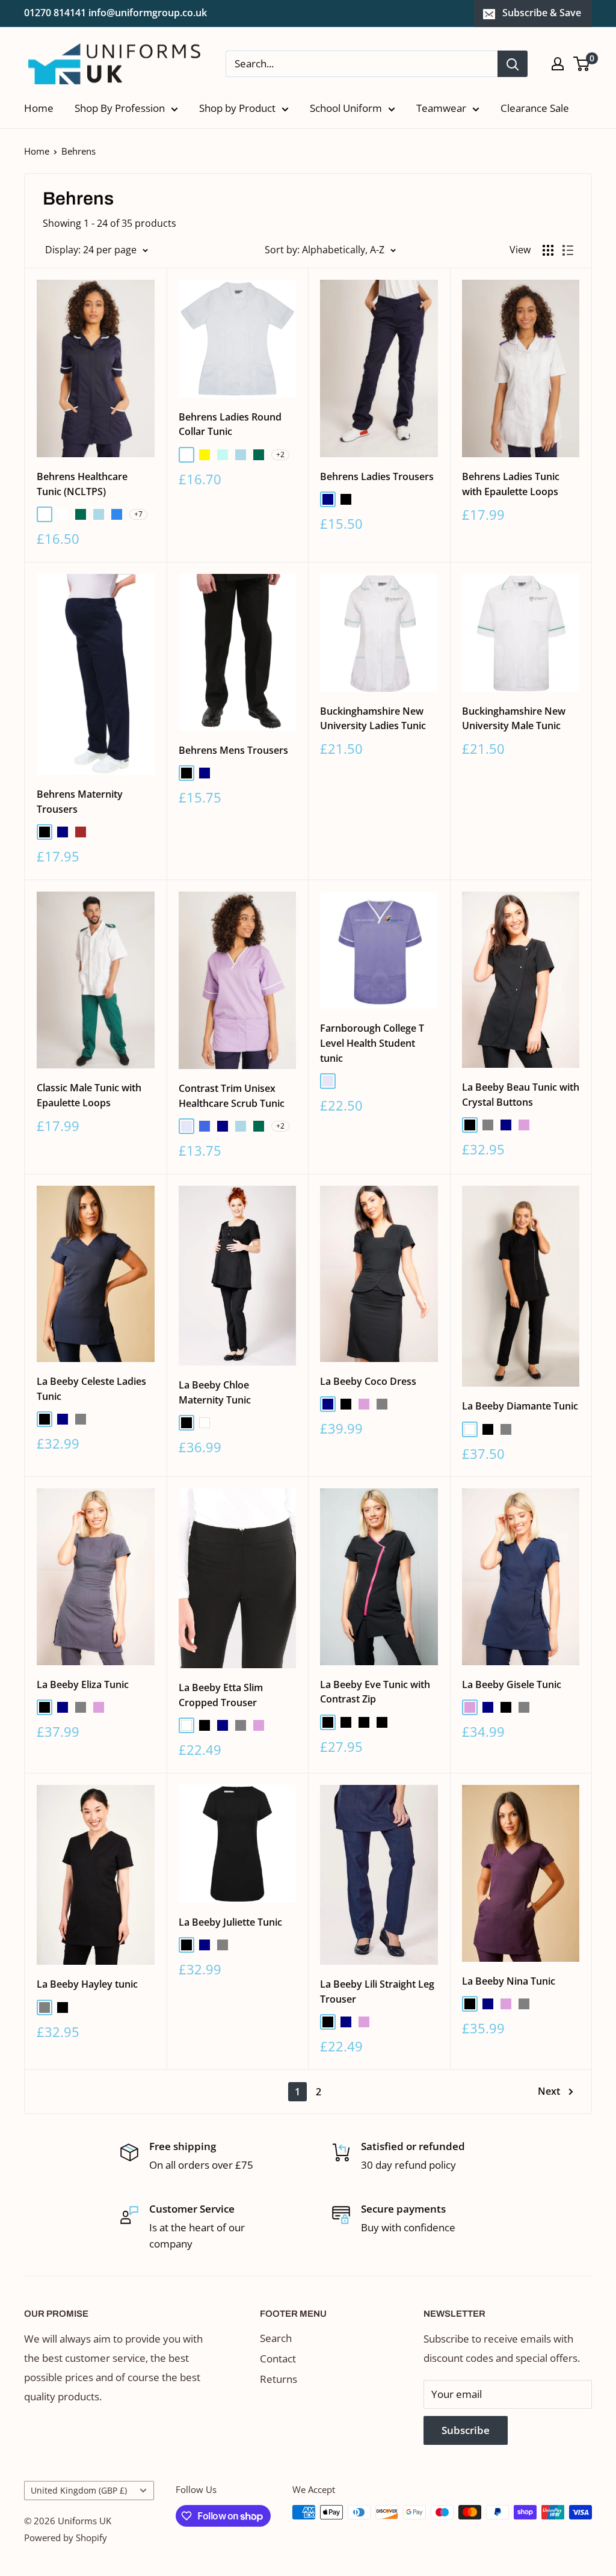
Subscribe (466, 2430)
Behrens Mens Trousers (233, 750)
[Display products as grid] (548, 250)
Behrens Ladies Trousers (377, 476)
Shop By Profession (120, 108)
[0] (582, 64)
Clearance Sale (535, 108)
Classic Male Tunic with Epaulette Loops (89, 1095)
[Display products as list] (568, 250)
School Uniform (346, 108)
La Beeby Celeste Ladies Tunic (91, 1389)
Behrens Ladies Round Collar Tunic (230, 424)
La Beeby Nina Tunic (509, 1981)
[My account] (558, 64)
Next (549, 2091)
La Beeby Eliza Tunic (83, 1684)
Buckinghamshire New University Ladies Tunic (373, 719)
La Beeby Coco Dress (368, 1381)
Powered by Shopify (66, 2537)
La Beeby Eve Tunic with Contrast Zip (375, 1692)
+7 (138, 514)
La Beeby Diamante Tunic (520, 1406)
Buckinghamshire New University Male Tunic (514, 719)
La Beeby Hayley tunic (87, 1984)
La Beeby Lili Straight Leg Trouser (377, 1992)
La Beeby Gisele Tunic (512, 1684)
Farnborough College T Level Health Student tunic (372, 1043)
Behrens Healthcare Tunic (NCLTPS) (82, 484)
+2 (280, 454)
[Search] (513, 64)
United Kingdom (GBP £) (79, 2490)
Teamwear (441, 108)
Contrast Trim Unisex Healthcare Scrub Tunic (232, 1096)
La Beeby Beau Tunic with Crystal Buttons (521, 1095)
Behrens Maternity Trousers (80, 802)
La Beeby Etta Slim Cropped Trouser (221, 1695)
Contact (278, 2359)
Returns (279, 2379)
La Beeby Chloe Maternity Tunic (215, 1392)
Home (39, 108)
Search (276, 2338)
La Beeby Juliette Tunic (230, 1922)
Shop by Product (237, 108)
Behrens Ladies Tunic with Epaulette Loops (511, 484)
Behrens (79, 151)
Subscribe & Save (542, 13)
